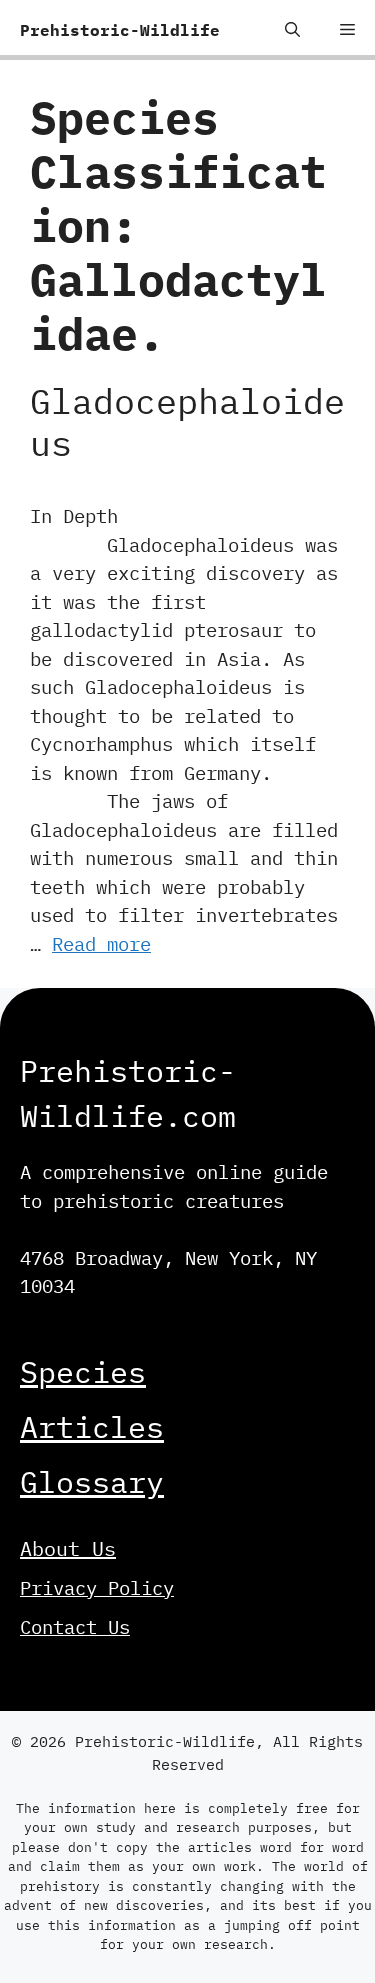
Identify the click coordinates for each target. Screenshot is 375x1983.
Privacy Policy (97, 1588)
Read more (101, 944)
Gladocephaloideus (187, 422)
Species (83, 1371)
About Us (68, 1548)
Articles (92, 1426)
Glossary (92, 1481)
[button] (292, 30)
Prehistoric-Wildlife (120, 30)
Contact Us (75, 1627)
